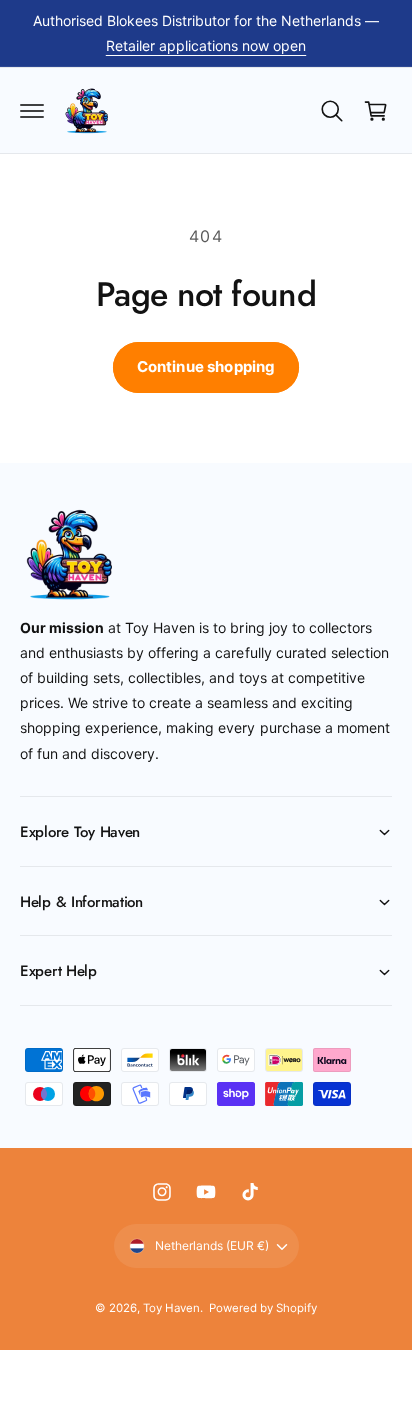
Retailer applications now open (206, 45)
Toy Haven (171, 1308)
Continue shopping (206, 366)
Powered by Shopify (263, 1308)
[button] (32, 111)
